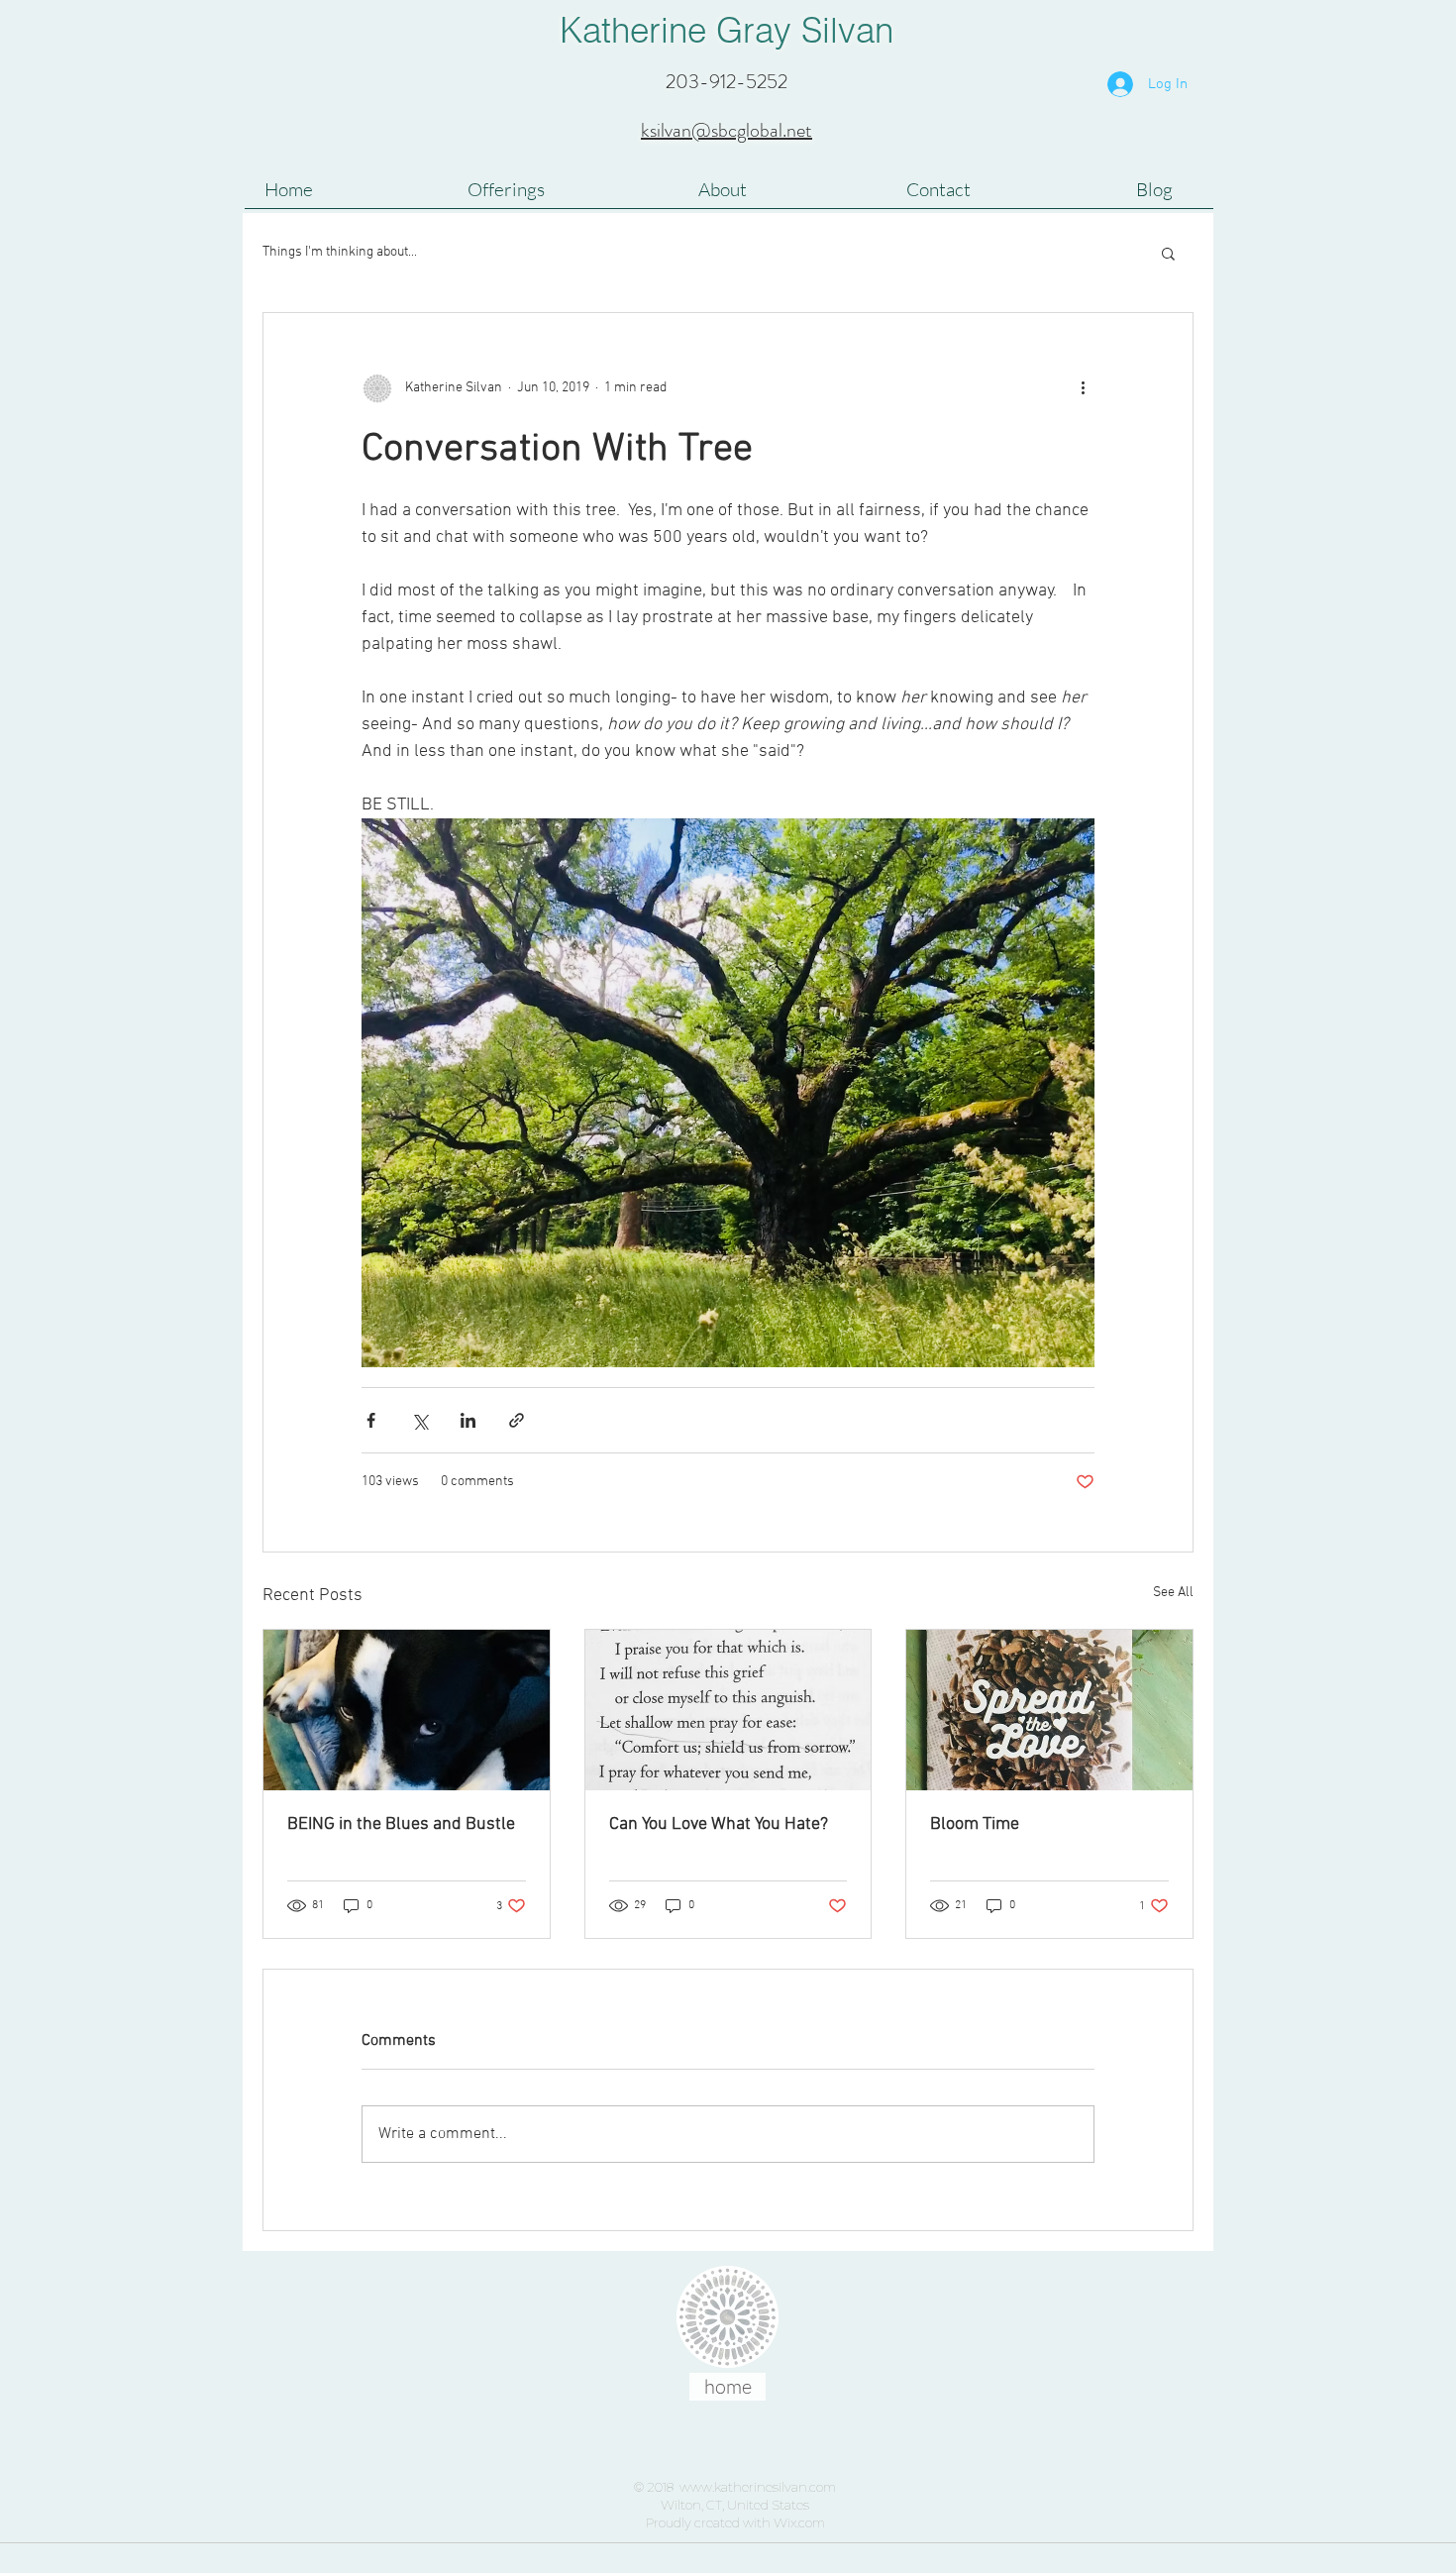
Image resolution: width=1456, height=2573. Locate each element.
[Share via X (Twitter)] (419, 1420)
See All (1173, 1593)
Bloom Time (975, 1824)
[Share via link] (517, 1420)
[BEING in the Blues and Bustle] (407, 1710)
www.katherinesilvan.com (758, 2487)
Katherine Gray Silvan (727, 30)
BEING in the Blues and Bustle (401, 1824)
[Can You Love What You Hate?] (728, 1710)
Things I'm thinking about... (340, 252)
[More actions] (1083, 388)
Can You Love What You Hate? (719, 1824)
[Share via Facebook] (371, 1420)
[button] (1168, 253)
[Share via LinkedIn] (468, 1420)
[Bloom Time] (1049, 1710)
